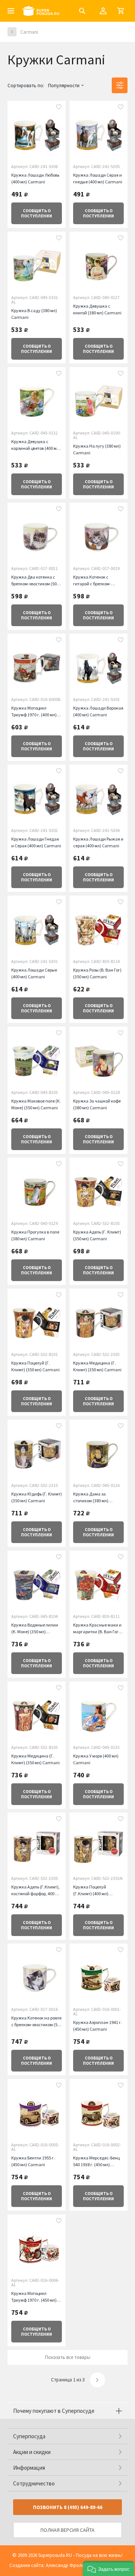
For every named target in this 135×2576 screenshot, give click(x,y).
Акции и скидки (32, 2452)
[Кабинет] (103, 11)
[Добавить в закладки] (59, 108)
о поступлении (37, 213)
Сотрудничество (34, 2483)
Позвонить (68, 2507)
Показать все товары (68, 2357)
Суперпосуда (29, 2436)
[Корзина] (121, 11)
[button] (108, 2569)
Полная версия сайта (67, 2530)
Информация (29, 2468)
